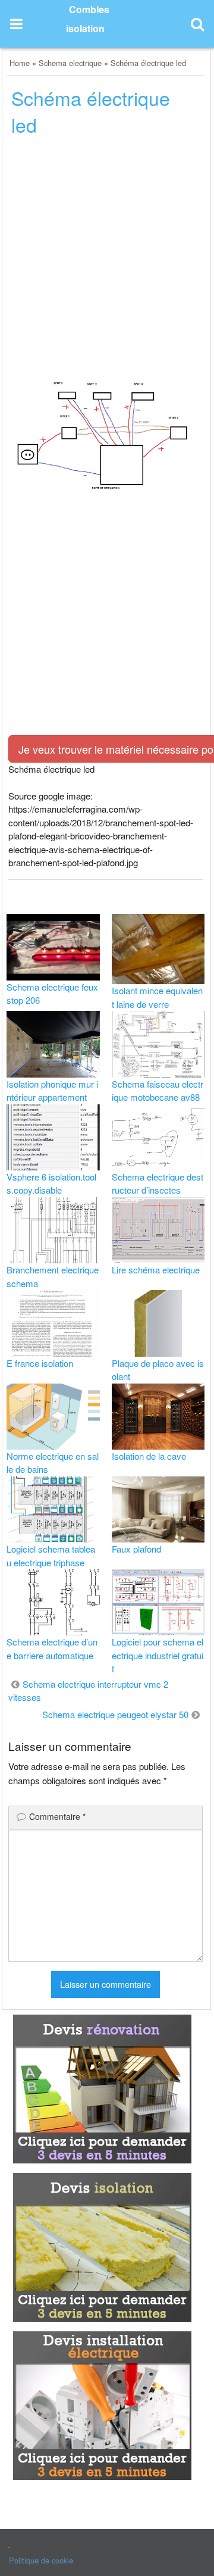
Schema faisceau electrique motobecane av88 (158, 1091)
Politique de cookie (41, 2560)
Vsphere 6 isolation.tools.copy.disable (51, 1184)
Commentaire (57, 1816)
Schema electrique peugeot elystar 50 (115, 1714)
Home (20, 63)
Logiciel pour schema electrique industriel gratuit (158, 1655)
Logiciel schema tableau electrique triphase (51, 1556)
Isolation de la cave (149, 1456)
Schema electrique (70, 63)
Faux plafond (136, 1549)
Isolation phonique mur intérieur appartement (52, 1091)
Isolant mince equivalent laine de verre (157, 997)
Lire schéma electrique (156, 1270)
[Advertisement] (107, 260)
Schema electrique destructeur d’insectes (158, 1184)
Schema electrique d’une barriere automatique (52, 1648)
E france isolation (40, 1363)
